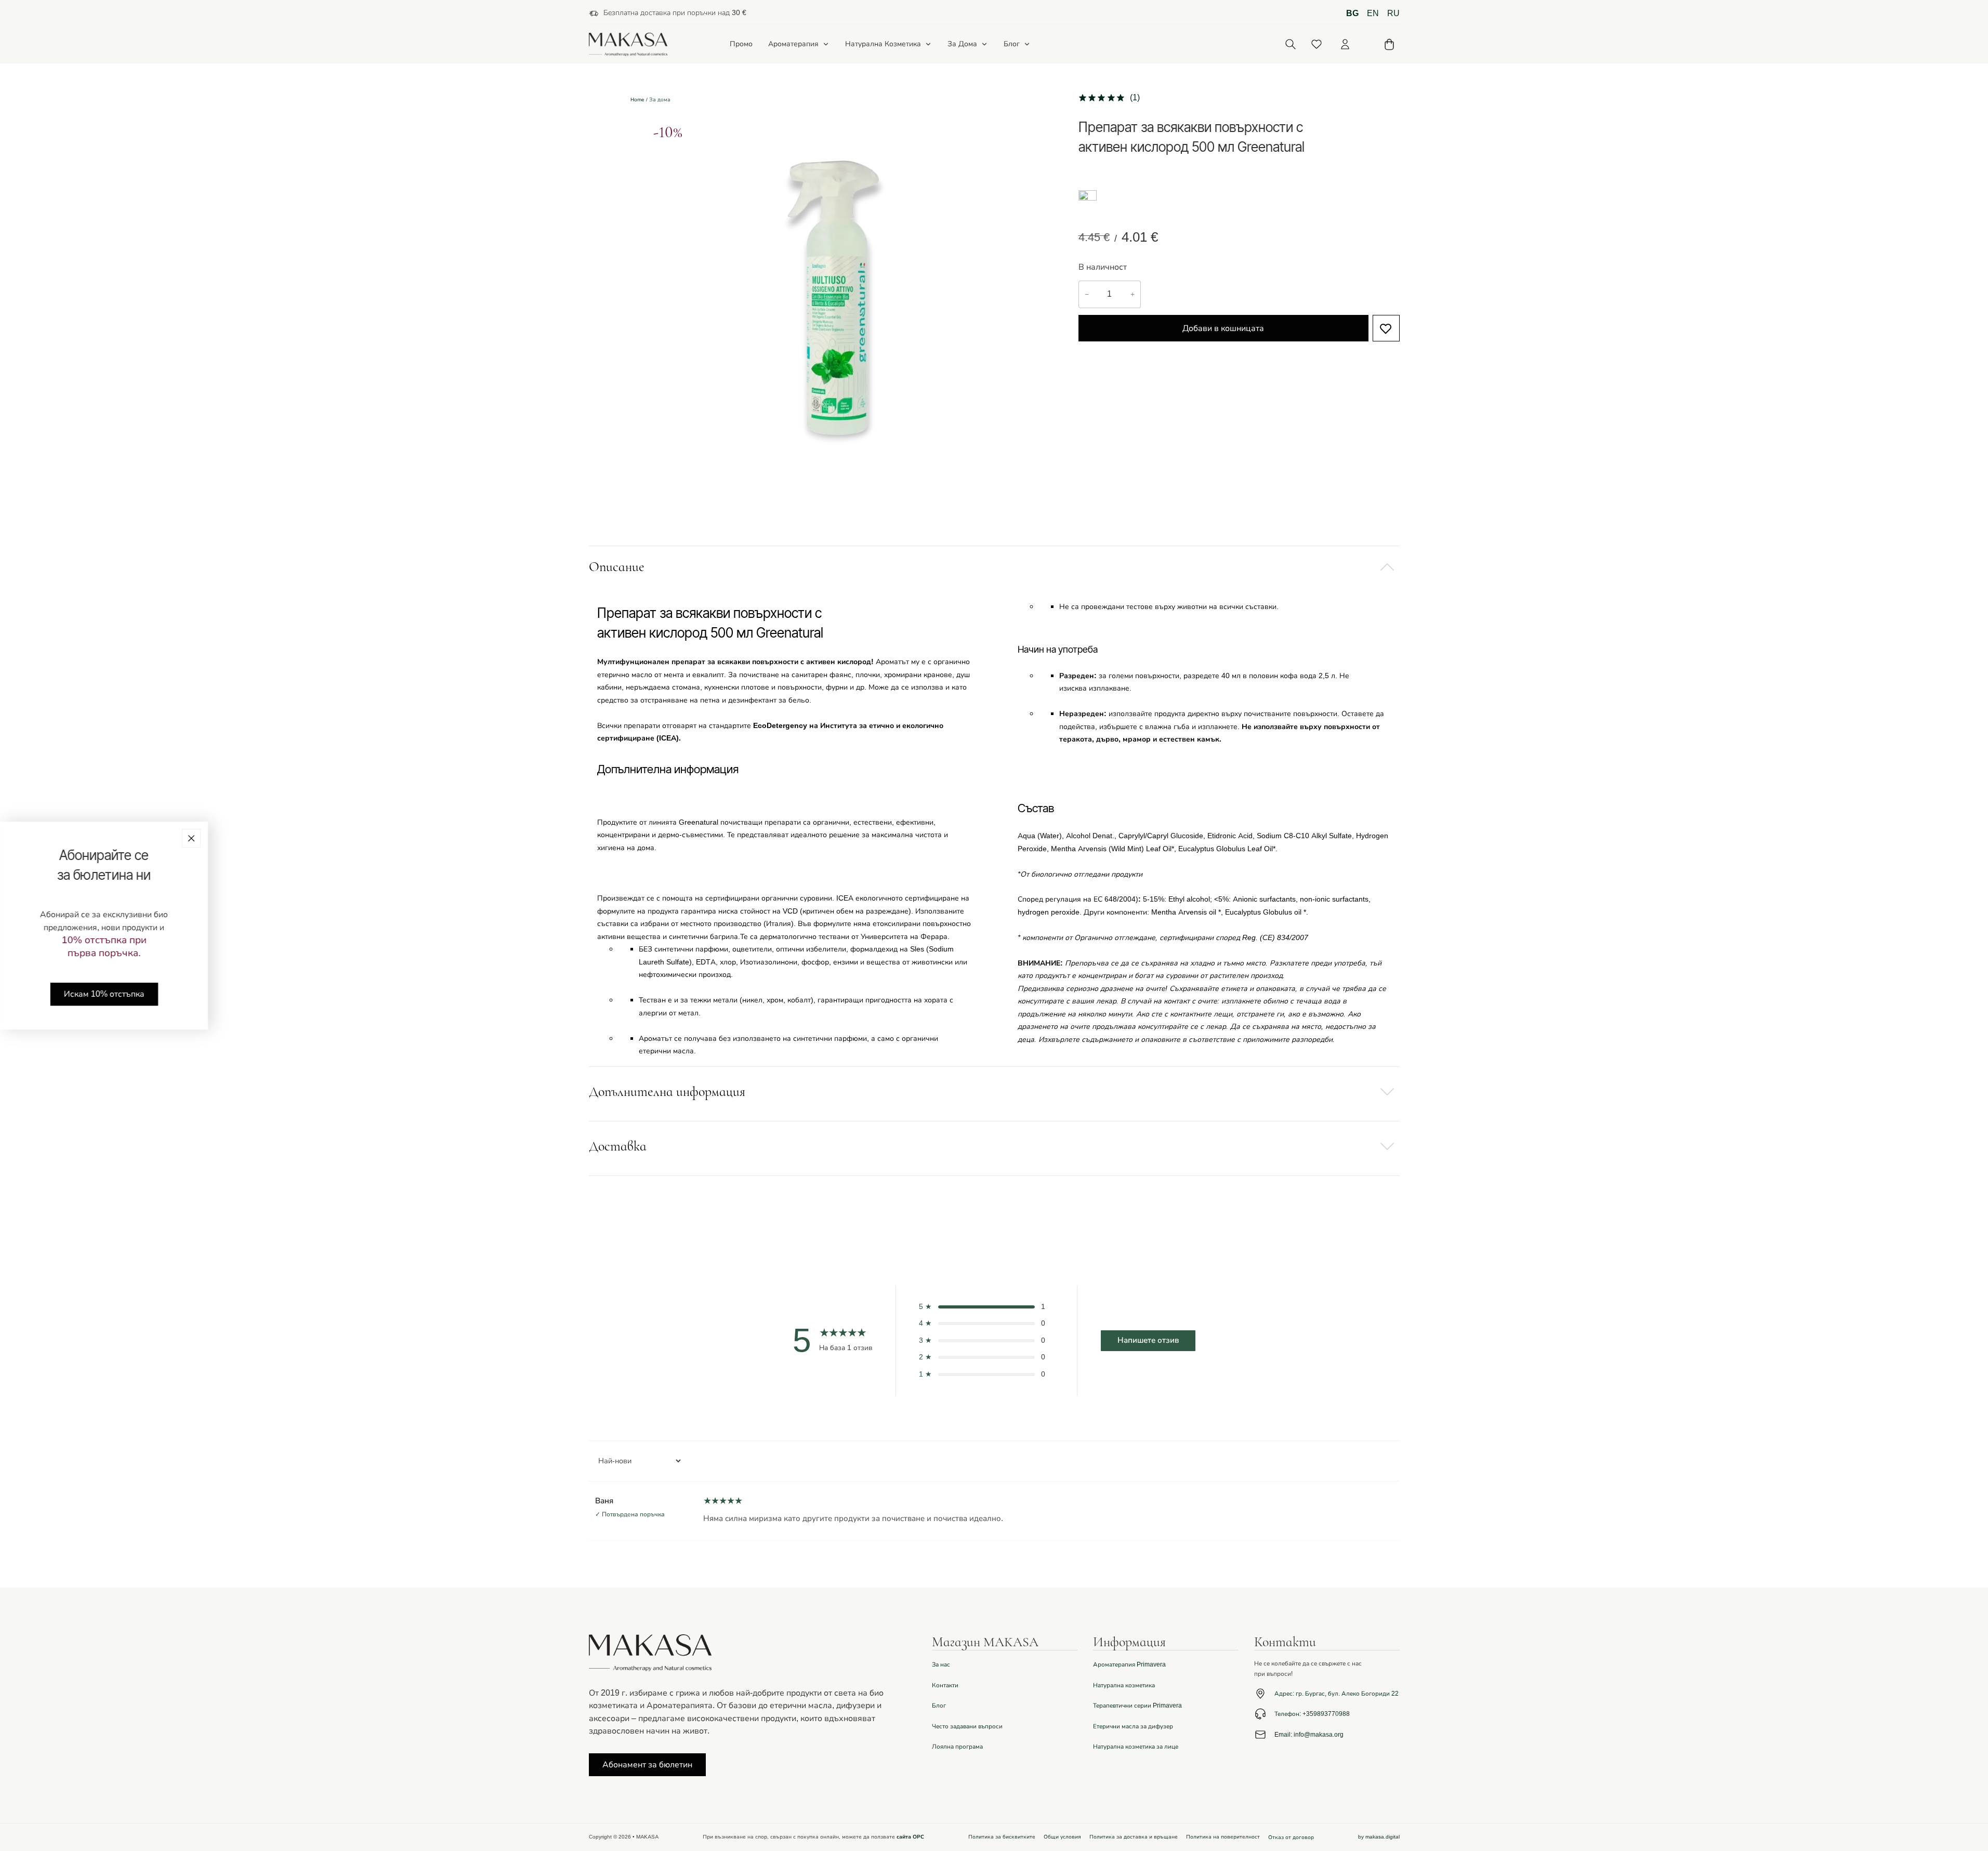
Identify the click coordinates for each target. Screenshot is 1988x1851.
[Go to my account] (1345, 44)
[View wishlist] (1316, 44)
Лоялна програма (957, 1747)
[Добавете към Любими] (1386, 328)
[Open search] (1291, 44)
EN (1373, 14)
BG (1352, 14)
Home (637, 100)
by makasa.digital (1379, 1837)
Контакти (945, 1685)
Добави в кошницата (1223, 328)
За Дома (962, 44)
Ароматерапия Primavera (1129, 1664)
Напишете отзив (1148, 1340)
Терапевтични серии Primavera (1137, 1705)
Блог (1012, 44)
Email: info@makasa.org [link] (1309, 1735)
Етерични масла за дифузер (1133, 1726)
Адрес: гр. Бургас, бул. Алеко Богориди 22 (1337, 1694)
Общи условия (1062, 1837)
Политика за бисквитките (1002, 1837)
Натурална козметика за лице (1136, 1747)
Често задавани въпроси (967, 1726)
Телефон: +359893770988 (1312, 1714)
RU (1393, 14)
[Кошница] (1389, 44)
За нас (941, 1664)
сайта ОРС (910, 1837)
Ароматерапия (793, 44)
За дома (660, 100)
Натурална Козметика (883, 44)
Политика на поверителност (1223, 1837)
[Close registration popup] (191, 838)
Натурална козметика (1124, 1685)
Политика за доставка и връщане (1134, 1837)
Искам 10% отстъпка (104, 994)
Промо (741, 44)
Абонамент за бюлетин (647, 1765)
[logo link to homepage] (628, 44)
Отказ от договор (1291, 1837)
